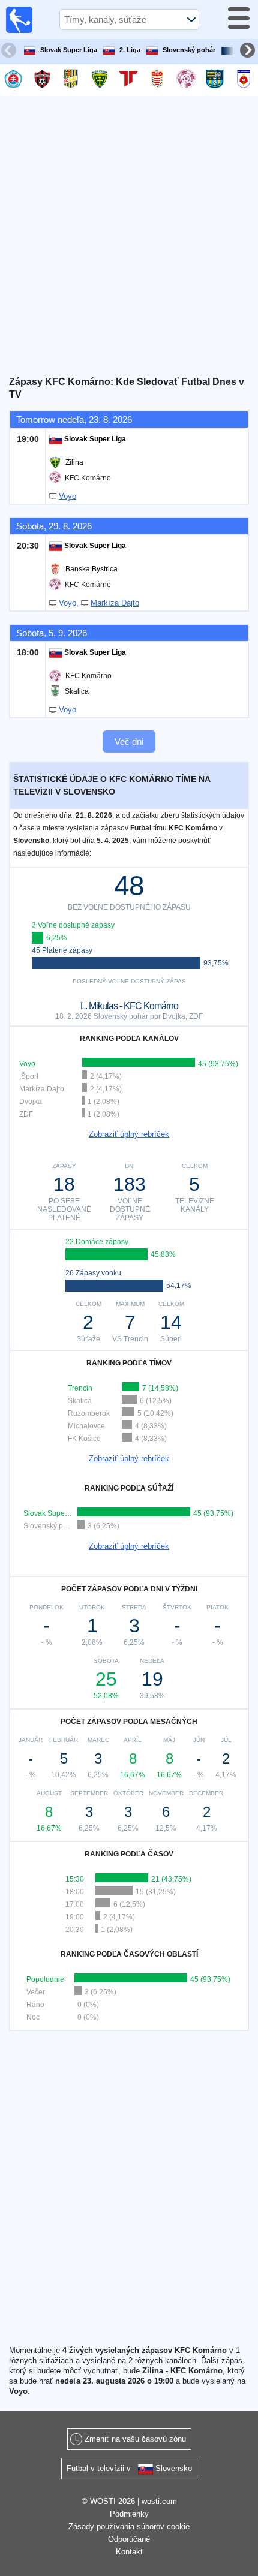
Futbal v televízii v (129, 2468)
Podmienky (129, 2514)
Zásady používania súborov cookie (129, 2527)
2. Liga (130, 50)
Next (249, 52)
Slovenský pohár (189, 50)
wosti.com (159, 2501)
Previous (10, 52)
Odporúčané (129, 2539)
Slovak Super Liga (69, 50)
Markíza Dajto (115, 603)
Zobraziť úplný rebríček (129, 1134)
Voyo (67, 496)
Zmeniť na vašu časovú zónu (135, 2439)
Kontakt (129, 2552)
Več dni (129, 741)
